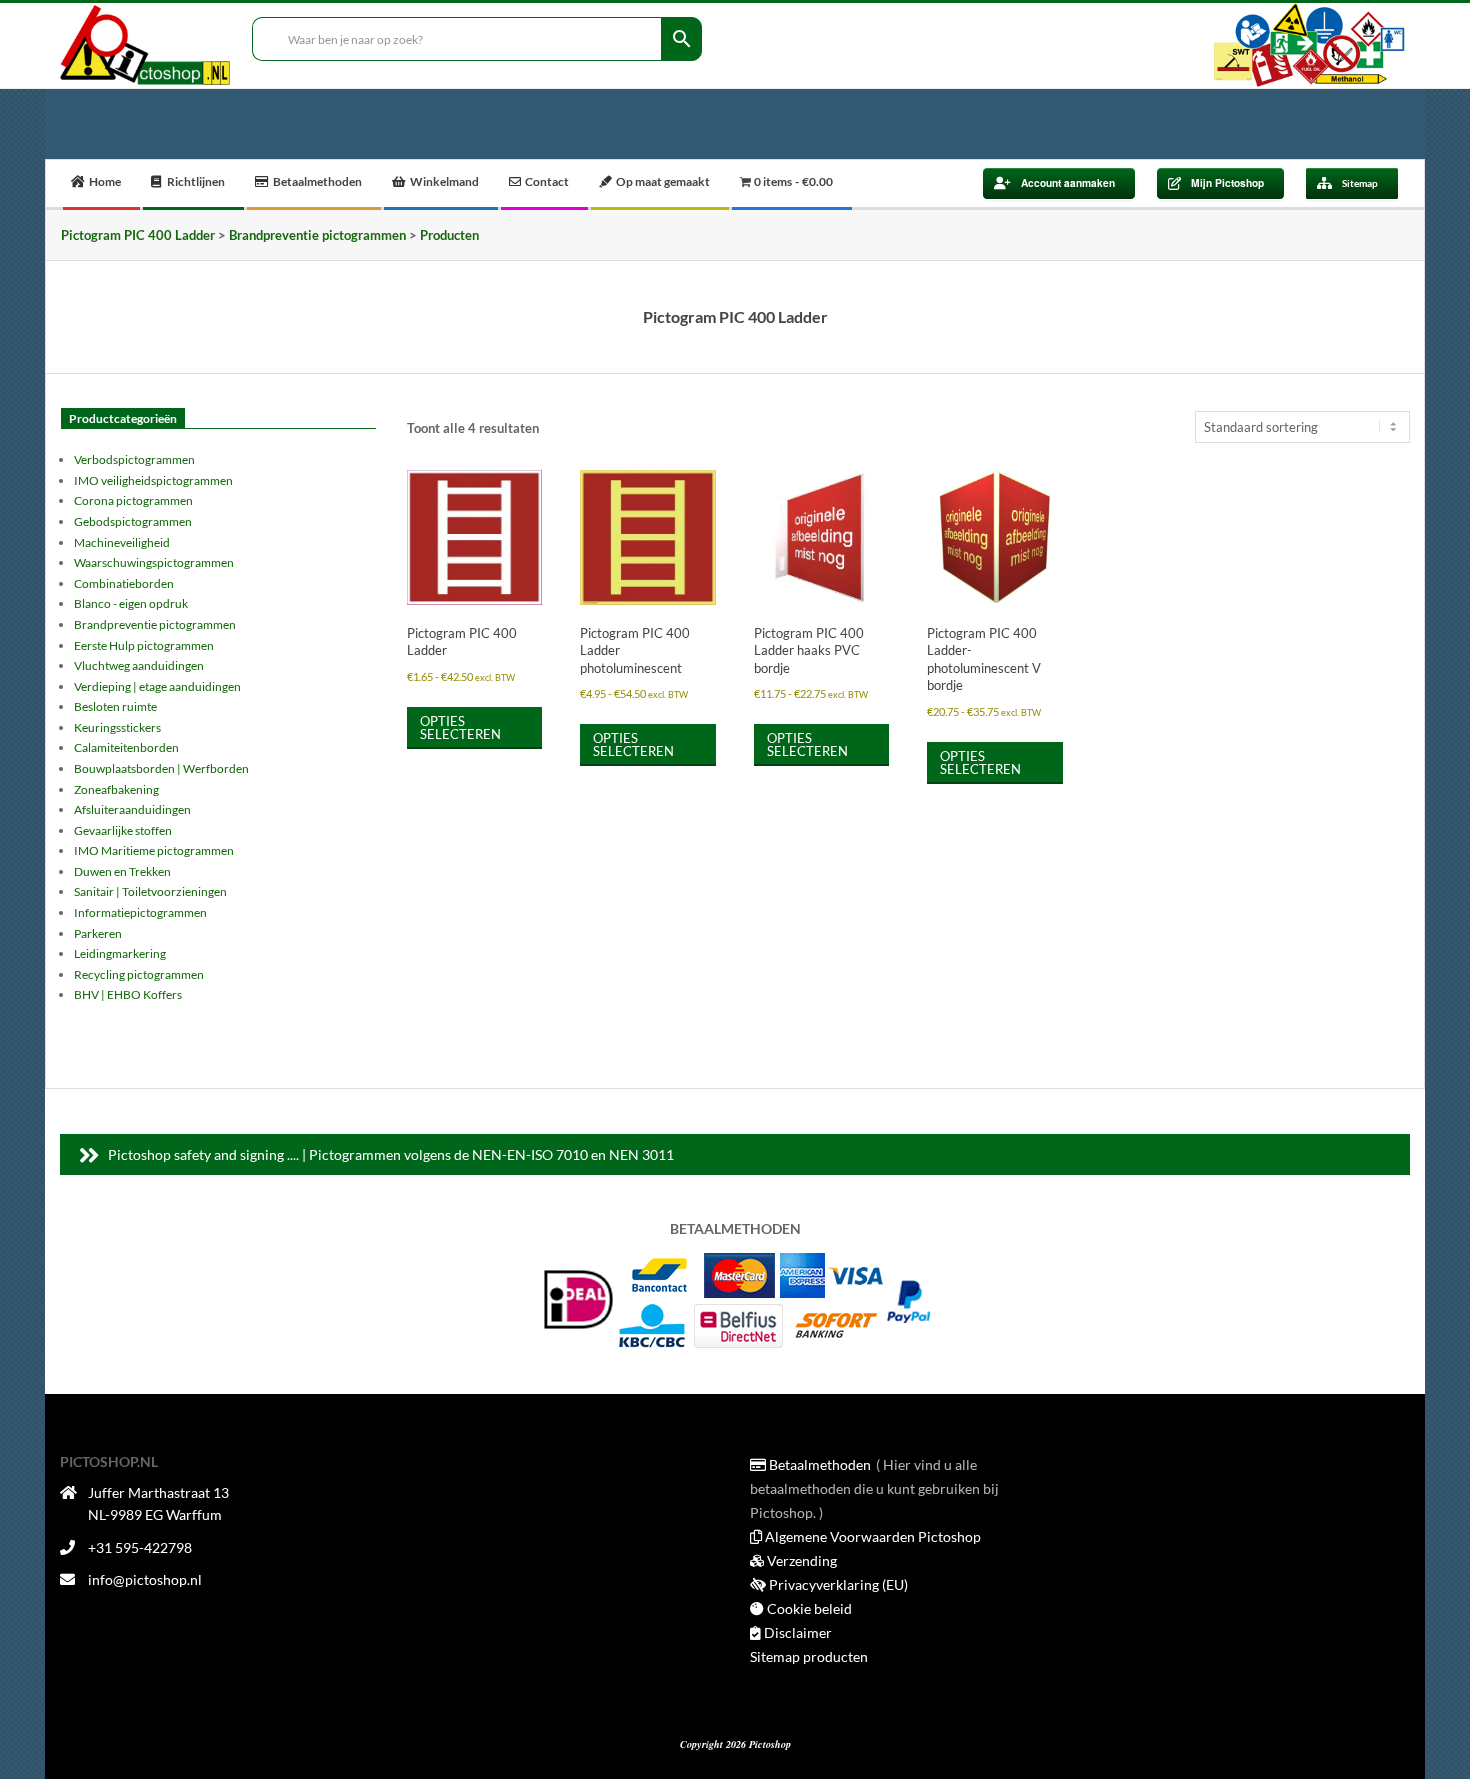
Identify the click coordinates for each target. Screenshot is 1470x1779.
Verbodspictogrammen (134, 459)
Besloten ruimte (115, 706)
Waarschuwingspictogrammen (154, 562)
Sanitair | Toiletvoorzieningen (150, 891)
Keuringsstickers (117, 727)
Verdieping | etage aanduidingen (157, 686)
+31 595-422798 (140, 1547)
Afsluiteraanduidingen (132, 809)
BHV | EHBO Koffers (128, 994)
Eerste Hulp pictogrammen (144, 645)
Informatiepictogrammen (140, 912)
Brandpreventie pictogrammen (155, 624)
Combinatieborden (124, 583)
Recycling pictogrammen (139, 974)
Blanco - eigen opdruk (131, 603)
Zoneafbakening (116, 789)
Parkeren (98, 933)
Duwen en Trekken (122, 871)
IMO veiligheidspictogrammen (153, 480)
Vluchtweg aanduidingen (139, 665)
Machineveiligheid (122, 542)
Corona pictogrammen (133, 500)
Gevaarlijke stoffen (123, 830)
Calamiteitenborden (126, 747)
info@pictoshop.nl (145, 1579)
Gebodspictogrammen (133, 521)
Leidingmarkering (120, 953)
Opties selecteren (460, 727)
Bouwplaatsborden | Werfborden (161, 768)
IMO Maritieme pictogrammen (154, 850)
